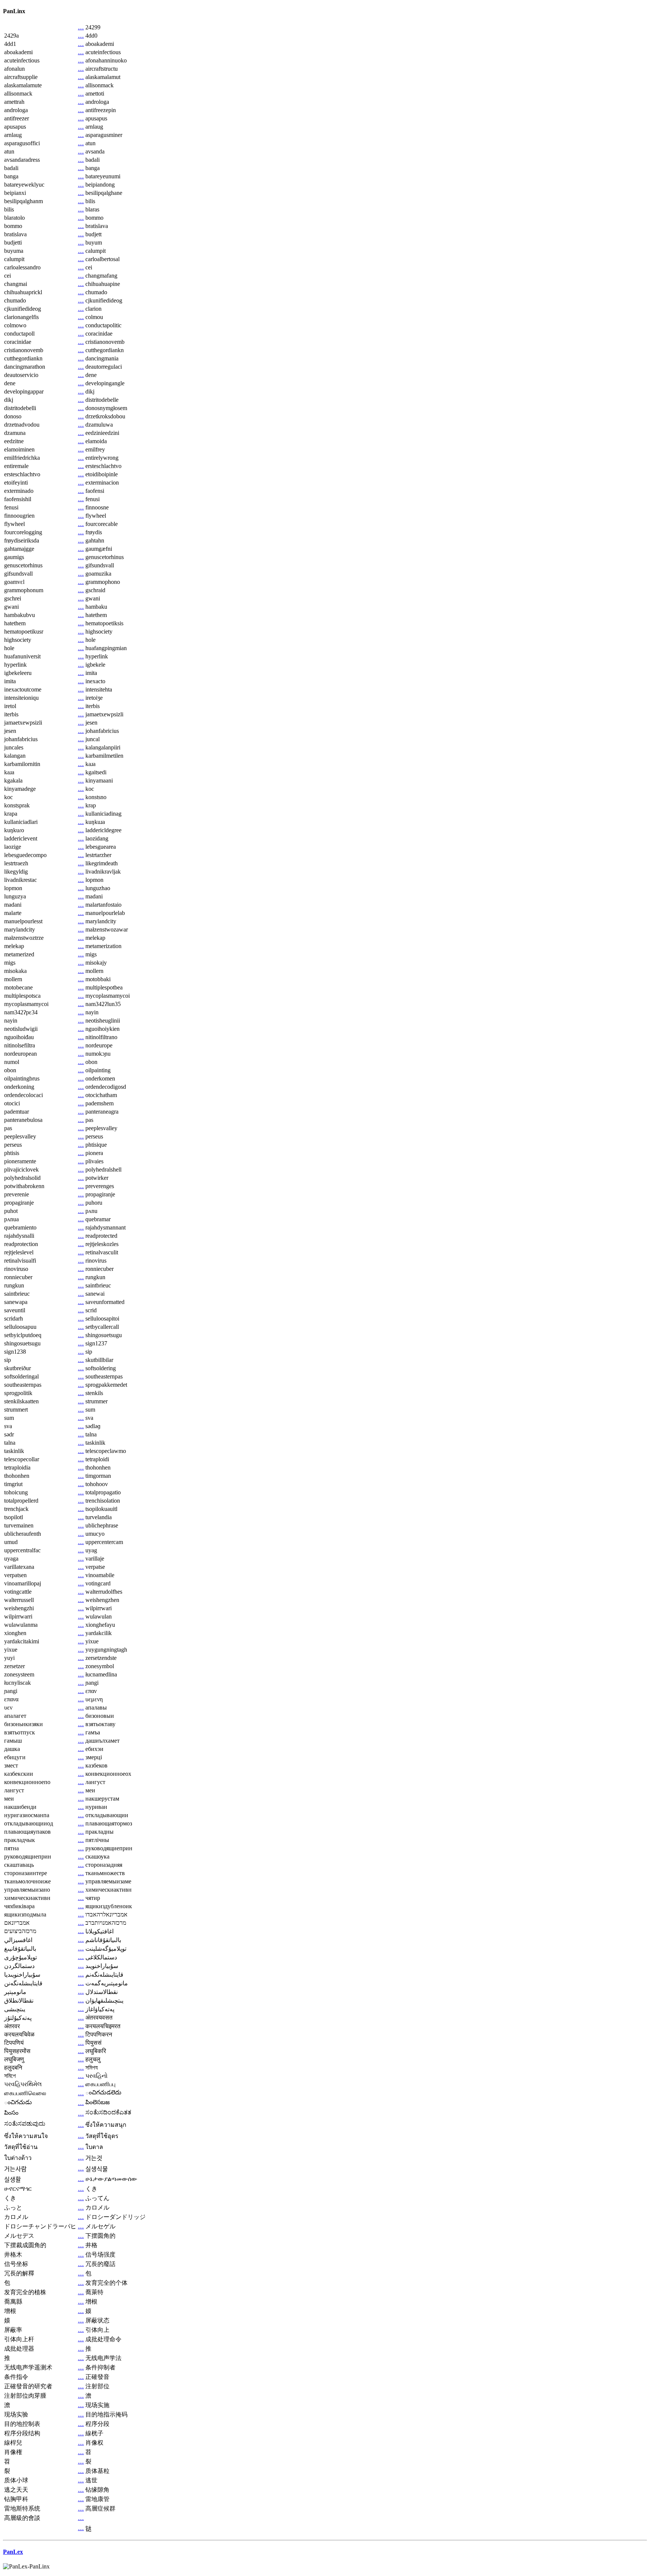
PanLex (13, 2552)
